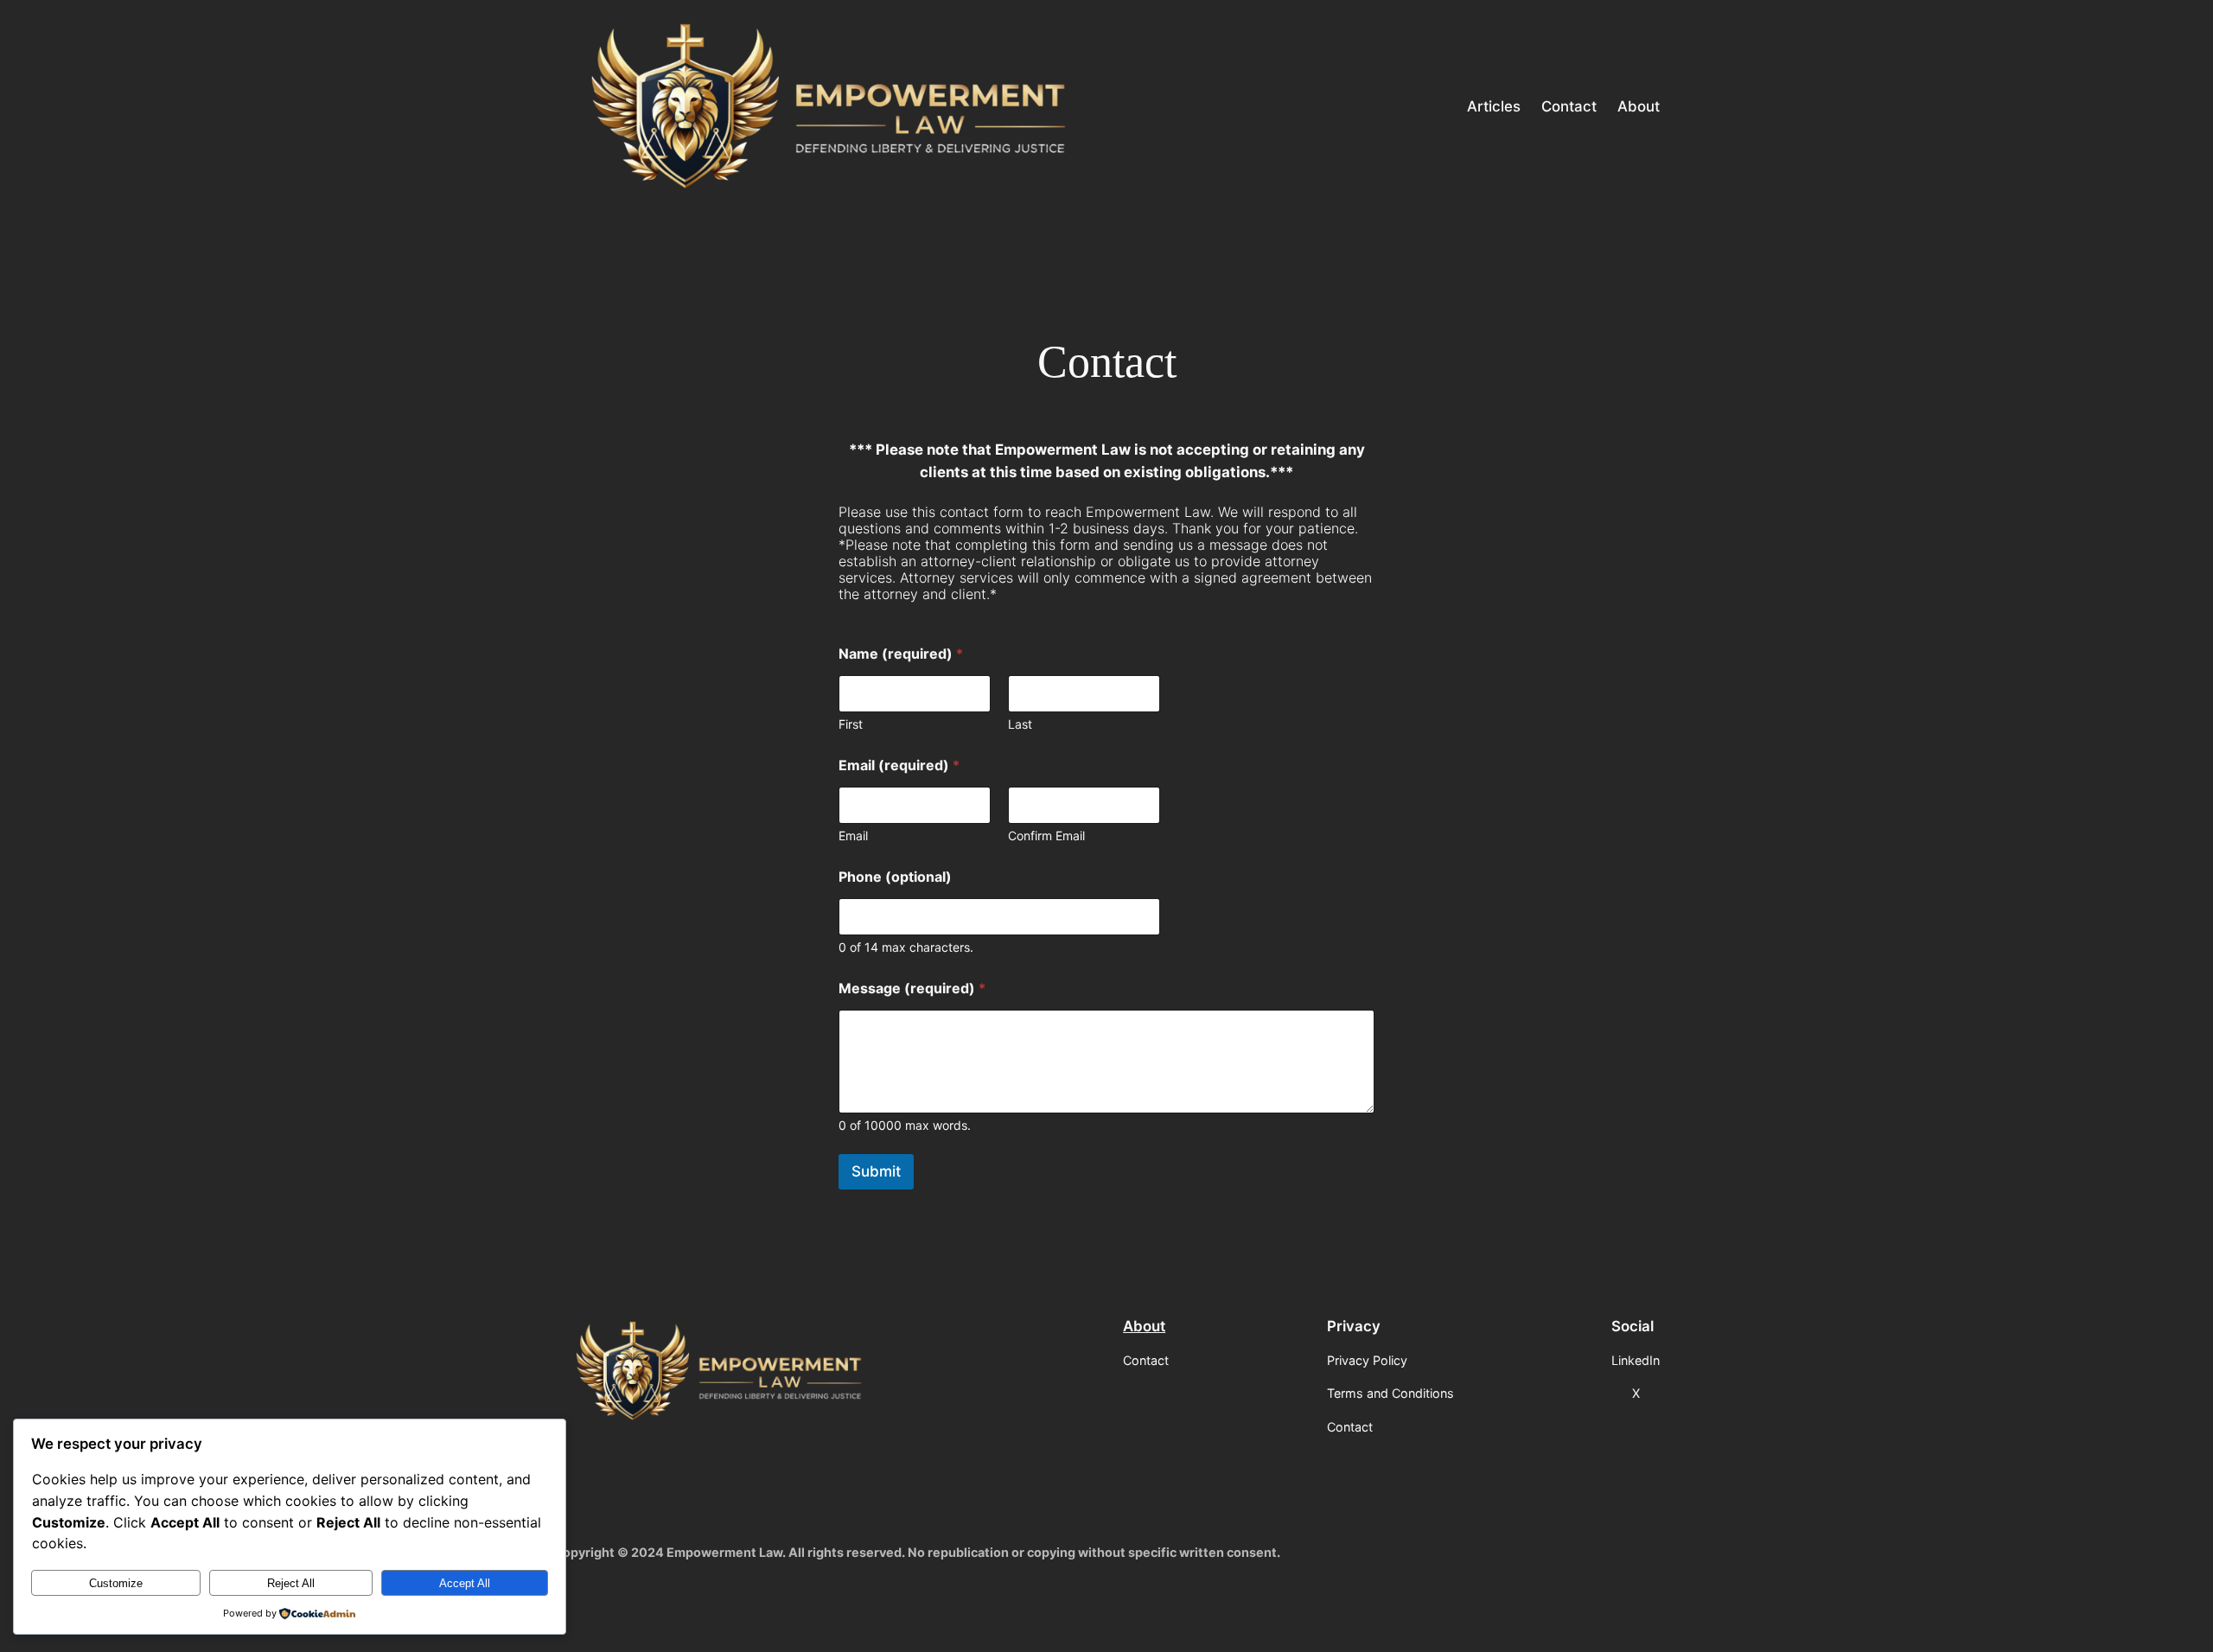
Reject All (291, 1583)
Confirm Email (1046, 836)
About (1144, 1326)
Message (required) (912, 989)
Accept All (465, 1583)
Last (1020, 724)
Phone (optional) (895, 877)
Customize (116, 1583)
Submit (876, 1171)
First (851, 724)
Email (853, 836)
